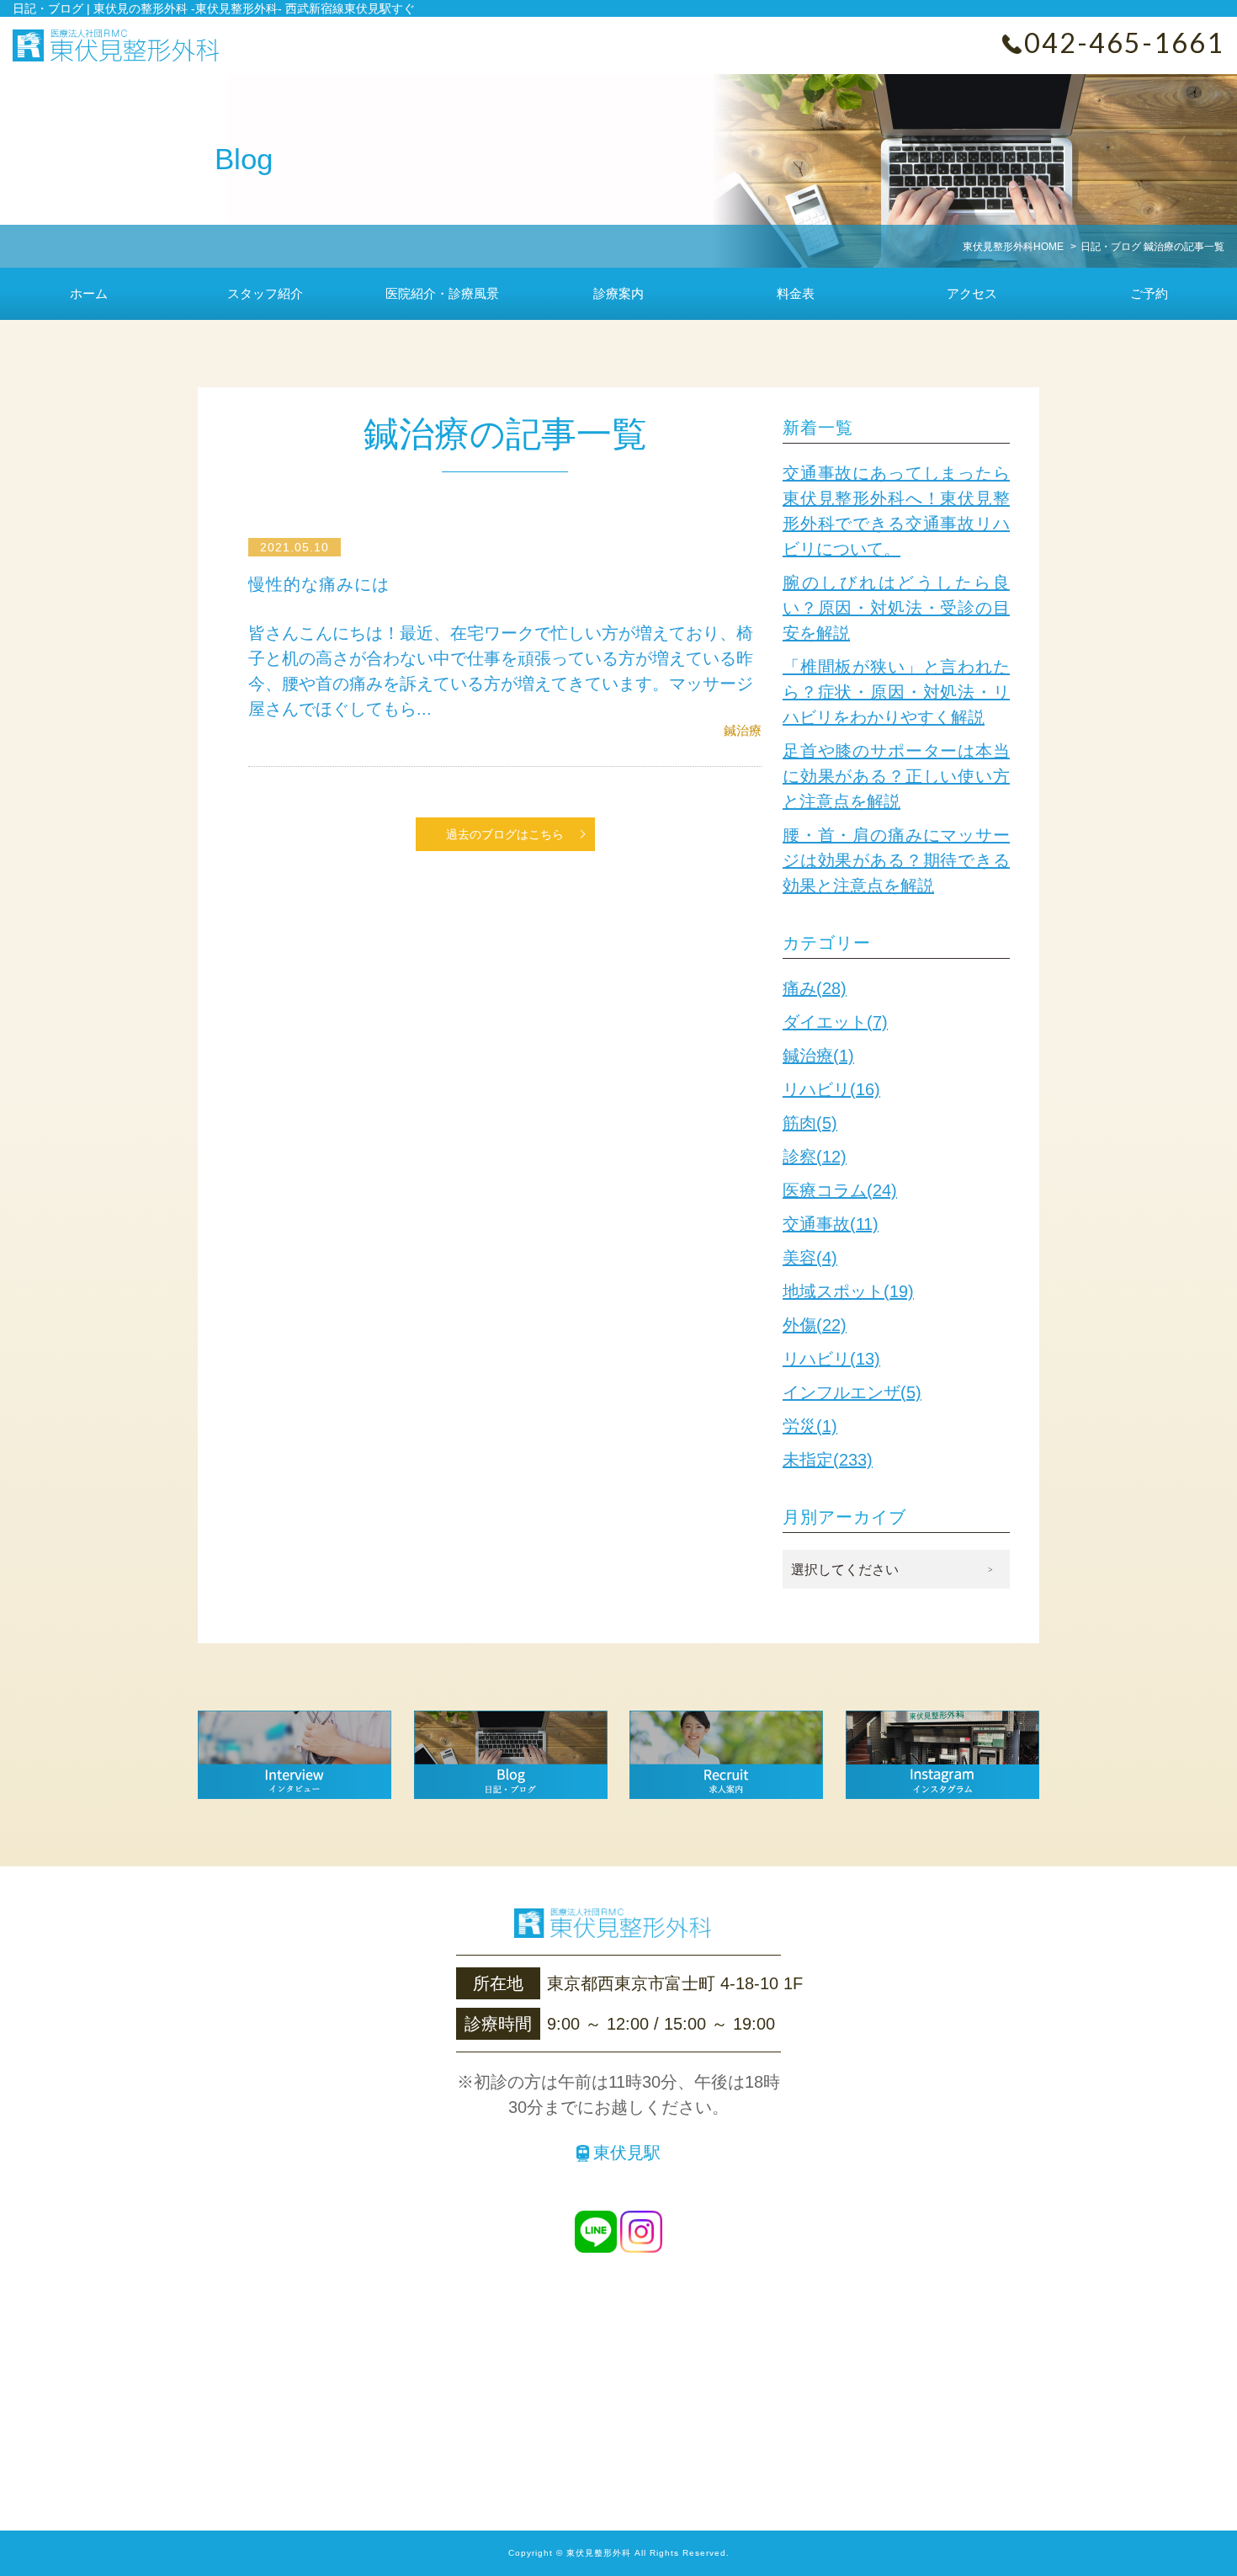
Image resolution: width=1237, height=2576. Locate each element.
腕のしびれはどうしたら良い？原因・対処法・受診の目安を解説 (896, 608)
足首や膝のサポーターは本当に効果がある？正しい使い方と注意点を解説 (896, 776)
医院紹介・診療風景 (442, 293)
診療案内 (618, 293)
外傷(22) (815, 1325)
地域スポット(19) (848, 1291)
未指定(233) (828, 1460)
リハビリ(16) (831, 1089)
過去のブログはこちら (505, 834)
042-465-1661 (1124, 43)
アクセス (972, 293)
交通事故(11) (831, 1224)
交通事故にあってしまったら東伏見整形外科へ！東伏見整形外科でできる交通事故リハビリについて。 (896, 511)
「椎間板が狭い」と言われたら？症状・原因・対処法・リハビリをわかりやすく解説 (896, 692)
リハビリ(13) (831, 1359)
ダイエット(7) (835, 1022)
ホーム (89, 293)
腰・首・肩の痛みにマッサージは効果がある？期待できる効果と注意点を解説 (896, 860)
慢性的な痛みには (319, 584)
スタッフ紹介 (265, 293)
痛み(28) (815, 988)
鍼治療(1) (818, 1056)
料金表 (796, 293)
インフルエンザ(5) (852, 1392)
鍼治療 (743, 730)
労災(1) (810, 1426)
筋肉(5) (810, 1123)
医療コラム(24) (840, 1190)
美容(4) (810, 1258)
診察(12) (815, 1157)
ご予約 (1149, 293)
